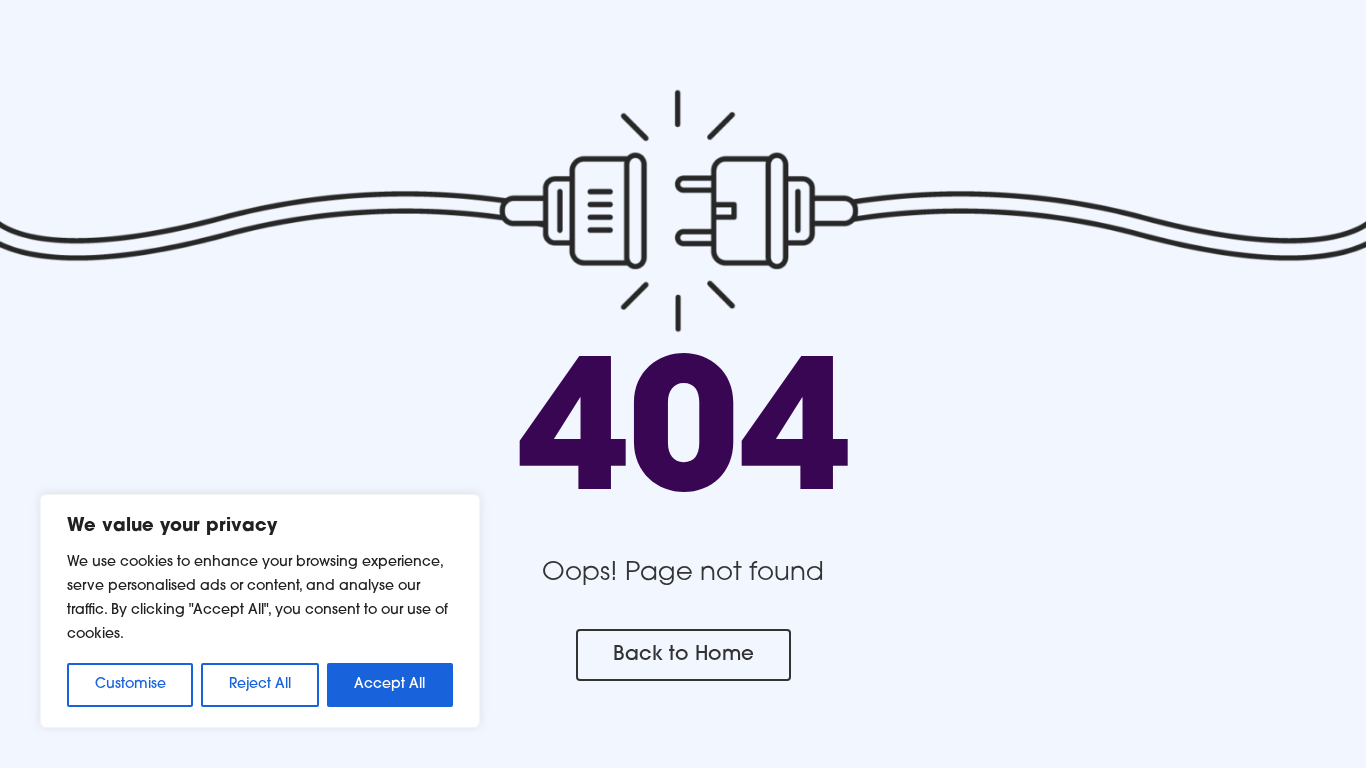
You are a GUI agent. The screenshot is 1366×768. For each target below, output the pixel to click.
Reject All (260, 684)
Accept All (389, 684)
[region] (260, 611)
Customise (130, 684)
